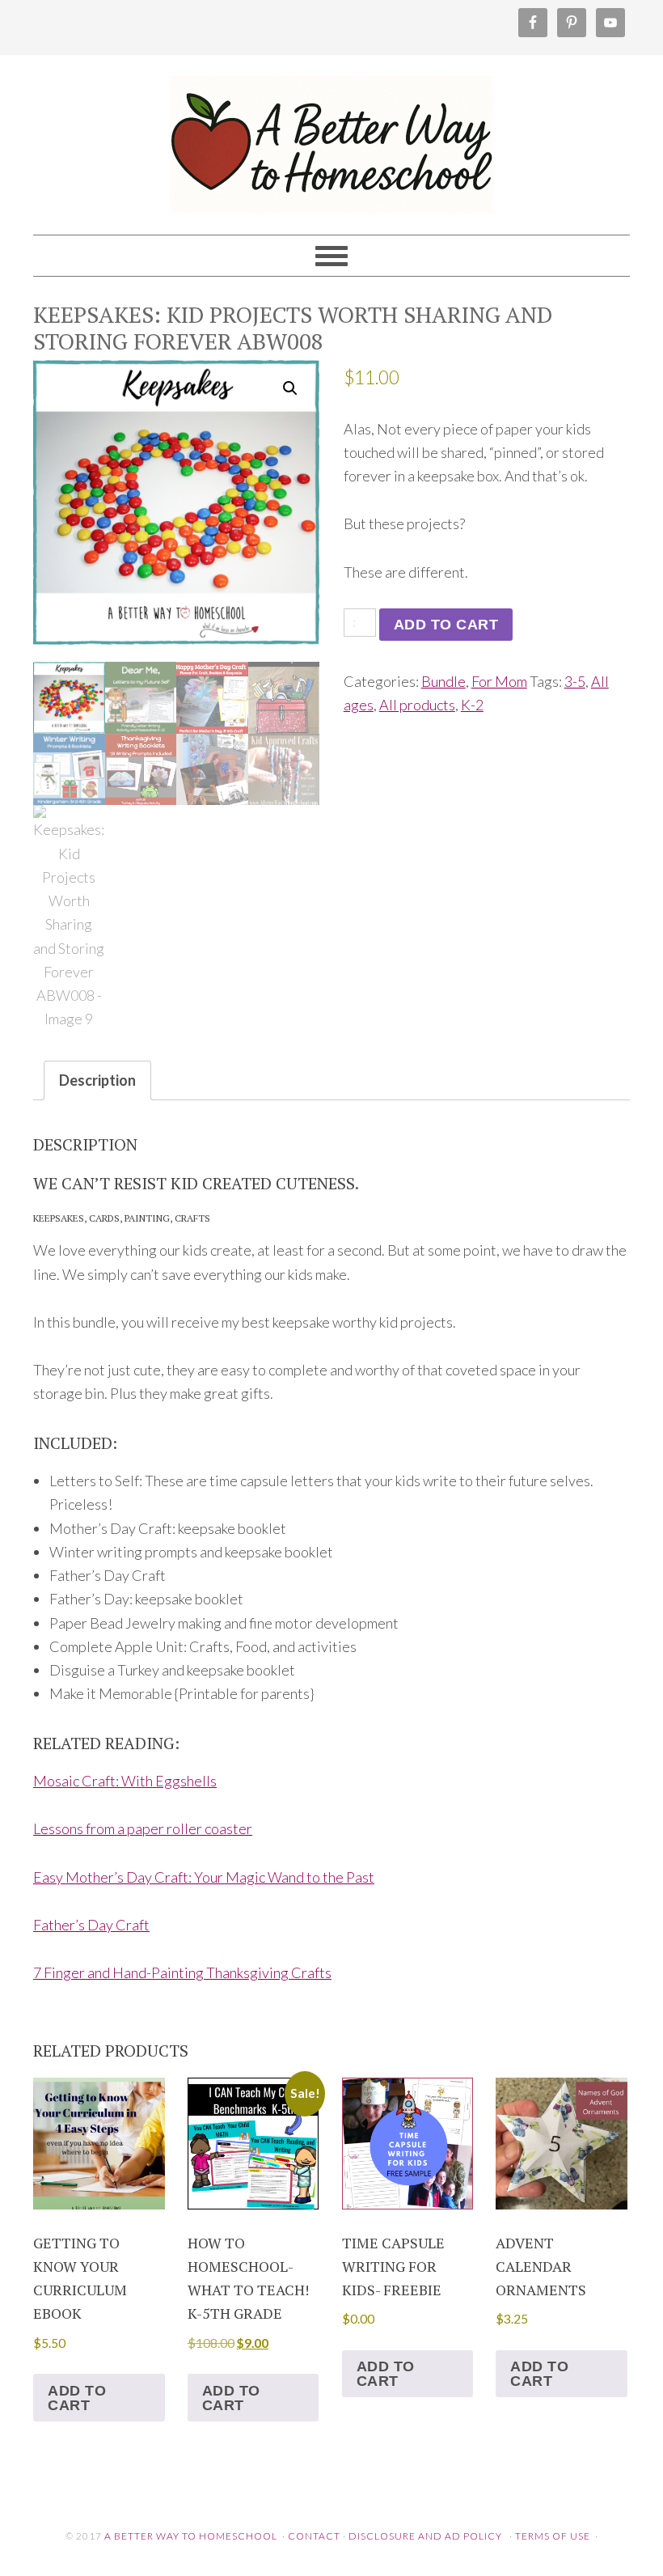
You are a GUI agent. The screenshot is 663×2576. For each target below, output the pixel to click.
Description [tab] (97, 1080)
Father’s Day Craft (91, 1925)
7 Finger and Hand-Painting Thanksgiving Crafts (182, 1972)
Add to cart (446, 625)
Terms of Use (553, 2536)
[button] (290, 388)
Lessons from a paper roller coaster (143, 1828)
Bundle (443, 681)
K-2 (472, 705)
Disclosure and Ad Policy (425, 2536)
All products (417, 705)
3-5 (575, 681)
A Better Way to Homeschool (331, 138)
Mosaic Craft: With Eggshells (125, 1781)
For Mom (499, 681)
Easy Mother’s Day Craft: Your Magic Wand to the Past (204, 1877)
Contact (314, 2536)
